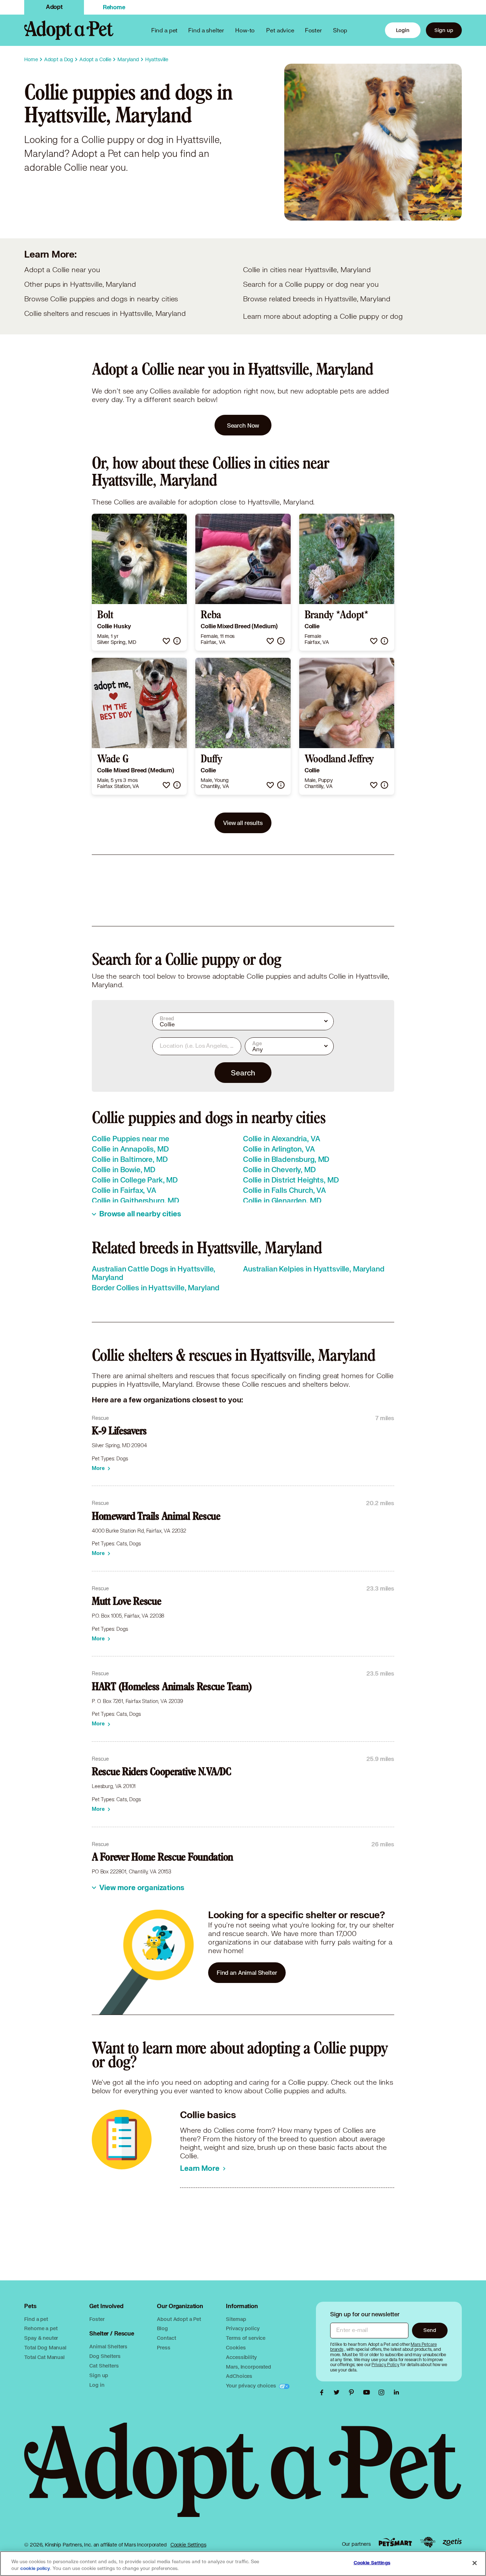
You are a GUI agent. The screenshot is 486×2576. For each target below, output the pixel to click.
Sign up (444, 30)
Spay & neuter (41, 2338)
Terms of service (246, 2338)
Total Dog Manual (45, 2347)
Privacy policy (243, 2328)
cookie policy (35, 2569)
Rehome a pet (41, 2328)
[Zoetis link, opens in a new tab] (452, 2542)
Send (430, 2330)
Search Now (243, 425)
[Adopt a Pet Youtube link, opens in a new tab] (368, 2392)
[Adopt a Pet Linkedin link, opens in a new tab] (396, 2392)
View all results (243, 823)
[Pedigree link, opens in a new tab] (428, 2542)
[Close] (475, 2563)
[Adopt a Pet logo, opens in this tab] (243, 2477)
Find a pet (36, 2319)
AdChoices (239, 2376)
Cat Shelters (104, 2366)
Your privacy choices (252, 2385)
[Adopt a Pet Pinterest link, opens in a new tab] (353, 2392)
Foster (313, 30)
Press (163, 2347)
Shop (340, 30)
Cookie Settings (188, 2545)
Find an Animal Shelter (247, 1972)
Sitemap (236, 2319)
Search (243, 1073)
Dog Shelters (105, 2356)
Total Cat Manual (44, 2357)
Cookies (236, 2347)
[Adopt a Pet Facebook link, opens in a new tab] (323, 2392)
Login (403, 30)
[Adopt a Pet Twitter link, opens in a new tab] (338, 2392)
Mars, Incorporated (248, 2367)
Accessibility (241, 2357)
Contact (166, 2338)
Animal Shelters (108, 2346)
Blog (162, 2328)
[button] (166, 641)
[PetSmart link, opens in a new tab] (395, 2542)
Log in (97, 2385)
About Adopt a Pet (179, 2319)
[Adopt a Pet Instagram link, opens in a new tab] (383, 2392)
